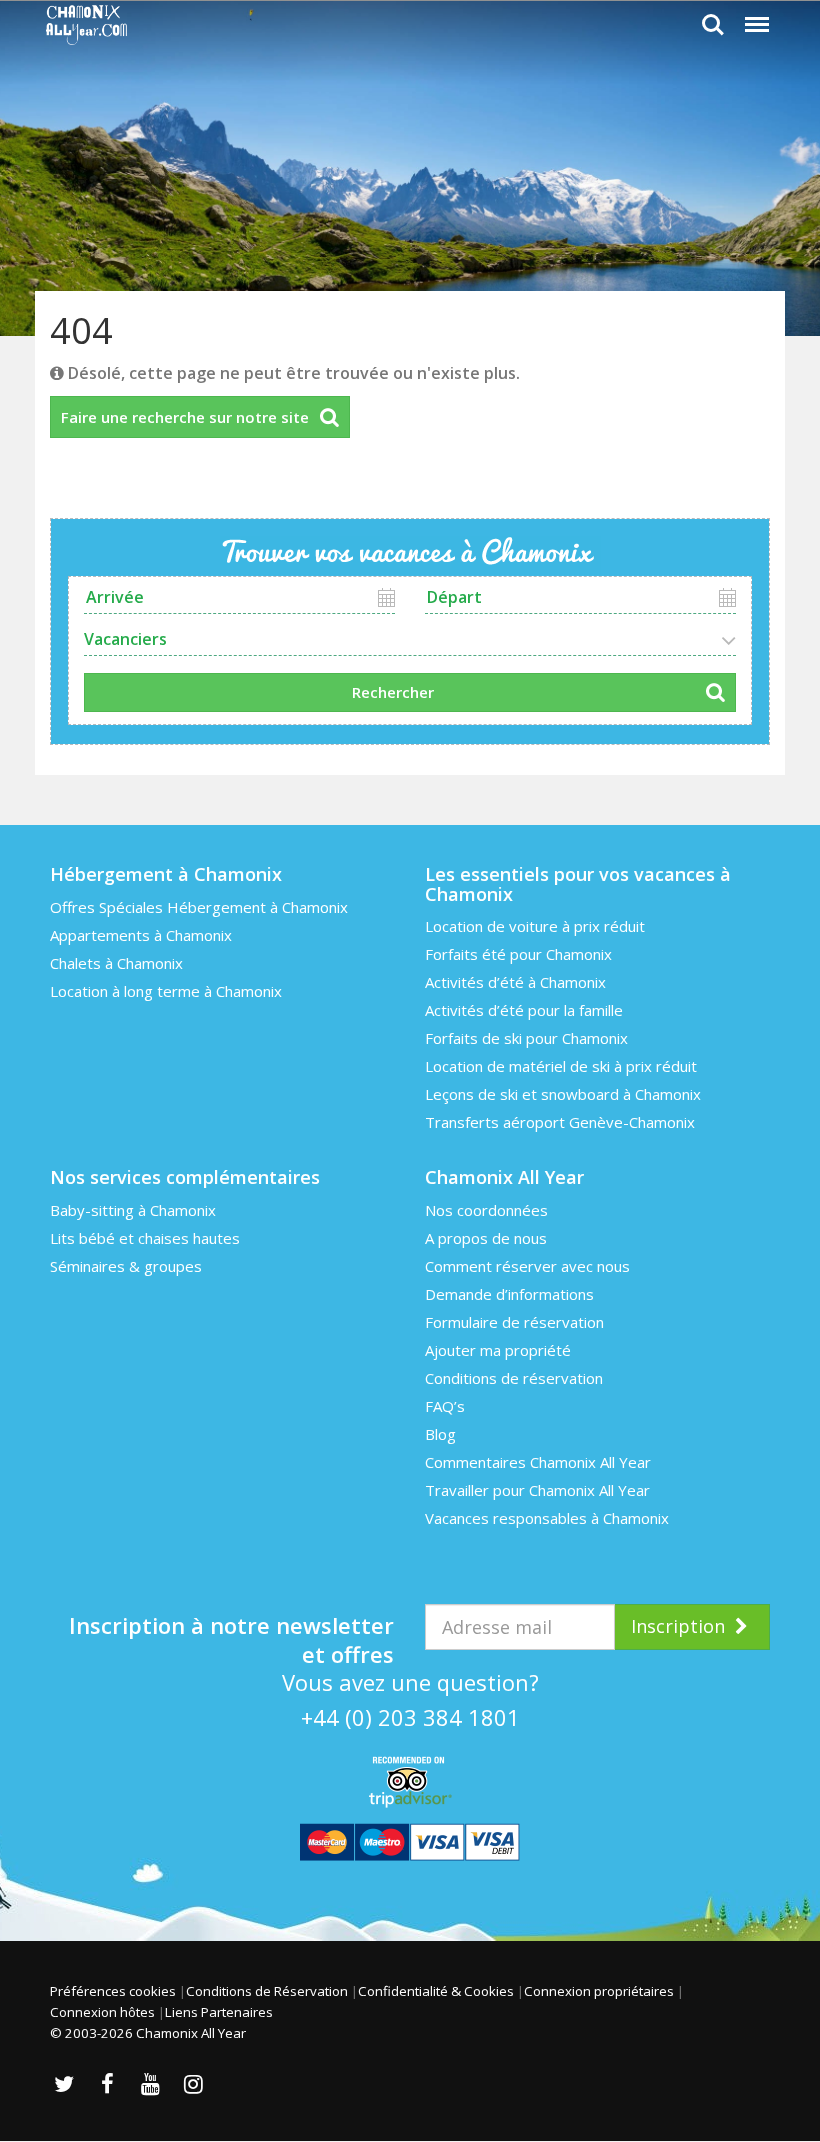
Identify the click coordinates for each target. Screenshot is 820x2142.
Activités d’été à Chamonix (515, 982)
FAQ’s (445, 1406)
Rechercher (393, 692)
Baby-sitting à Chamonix (133, 1210)
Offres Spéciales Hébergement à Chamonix (199, 907)
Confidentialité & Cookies (436, 1991)
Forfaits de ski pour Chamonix (526, 1038)
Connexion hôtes (102, 2012)
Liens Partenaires (219, 2012)
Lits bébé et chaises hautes (145, 1238)
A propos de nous (486, 1238)
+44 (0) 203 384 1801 (410, 1717)
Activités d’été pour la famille (524, 1010)
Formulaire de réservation (514, 1322)
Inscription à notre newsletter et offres (231, 1630)
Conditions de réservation (514, 1378)
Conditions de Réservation (267, 1991)
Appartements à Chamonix (141, 935)
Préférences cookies (113, 1991)
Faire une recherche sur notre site (185, 417)
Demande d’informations (509, 1294)
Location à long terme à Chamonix (166, 991)
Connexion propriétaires (599, 1991)
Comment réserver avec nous (527, 1266)
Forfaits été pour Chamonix (518, 954)
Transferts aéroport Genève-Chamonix (560, 1122)
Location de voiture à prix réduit (535, 926)
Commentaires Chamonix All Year (538, 1462)
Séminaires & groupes (126, 1266)
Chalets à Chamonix (116, 963)
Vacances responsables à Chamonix (547, 1518)
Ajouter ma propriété (498, 1350)
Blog (440, 1434)
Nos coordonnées (486, 1210)
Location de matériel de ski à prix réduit (561, 1066)
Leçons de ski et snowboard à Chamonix (563, 1094)
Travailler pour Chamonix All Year (537, 1490)
